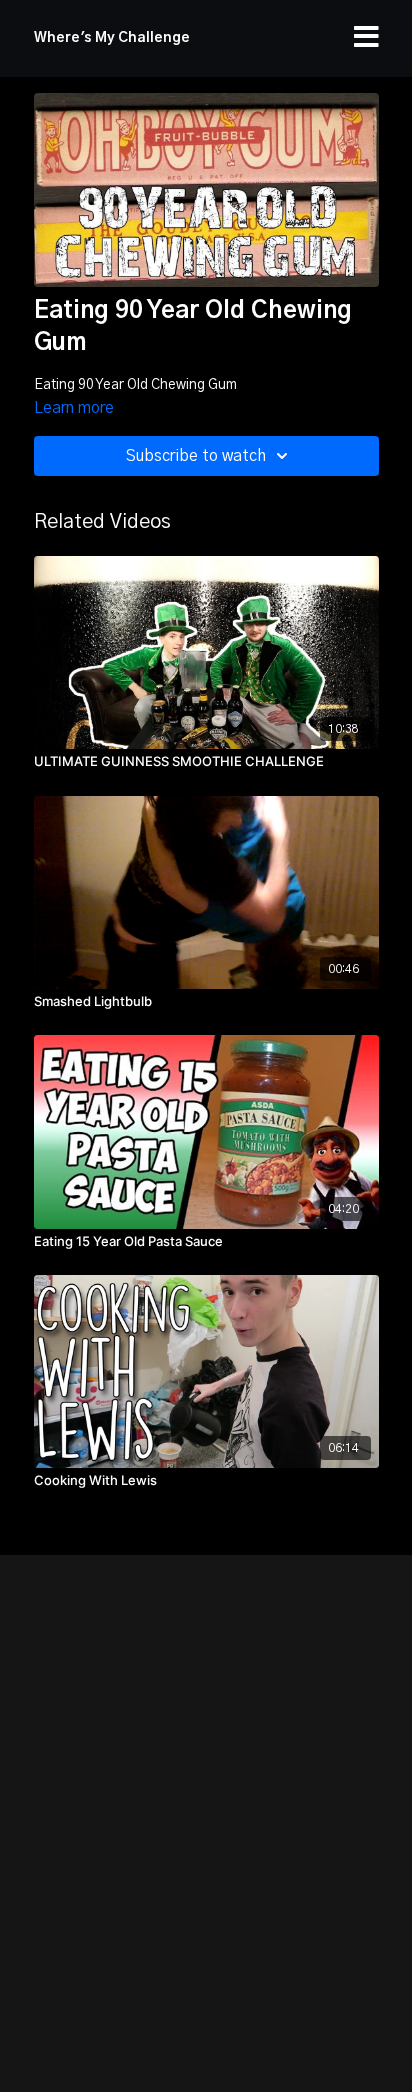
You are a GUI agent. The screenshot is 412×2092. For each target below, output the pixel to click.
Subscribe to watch (196, 456)
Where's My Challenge (112, 38)
